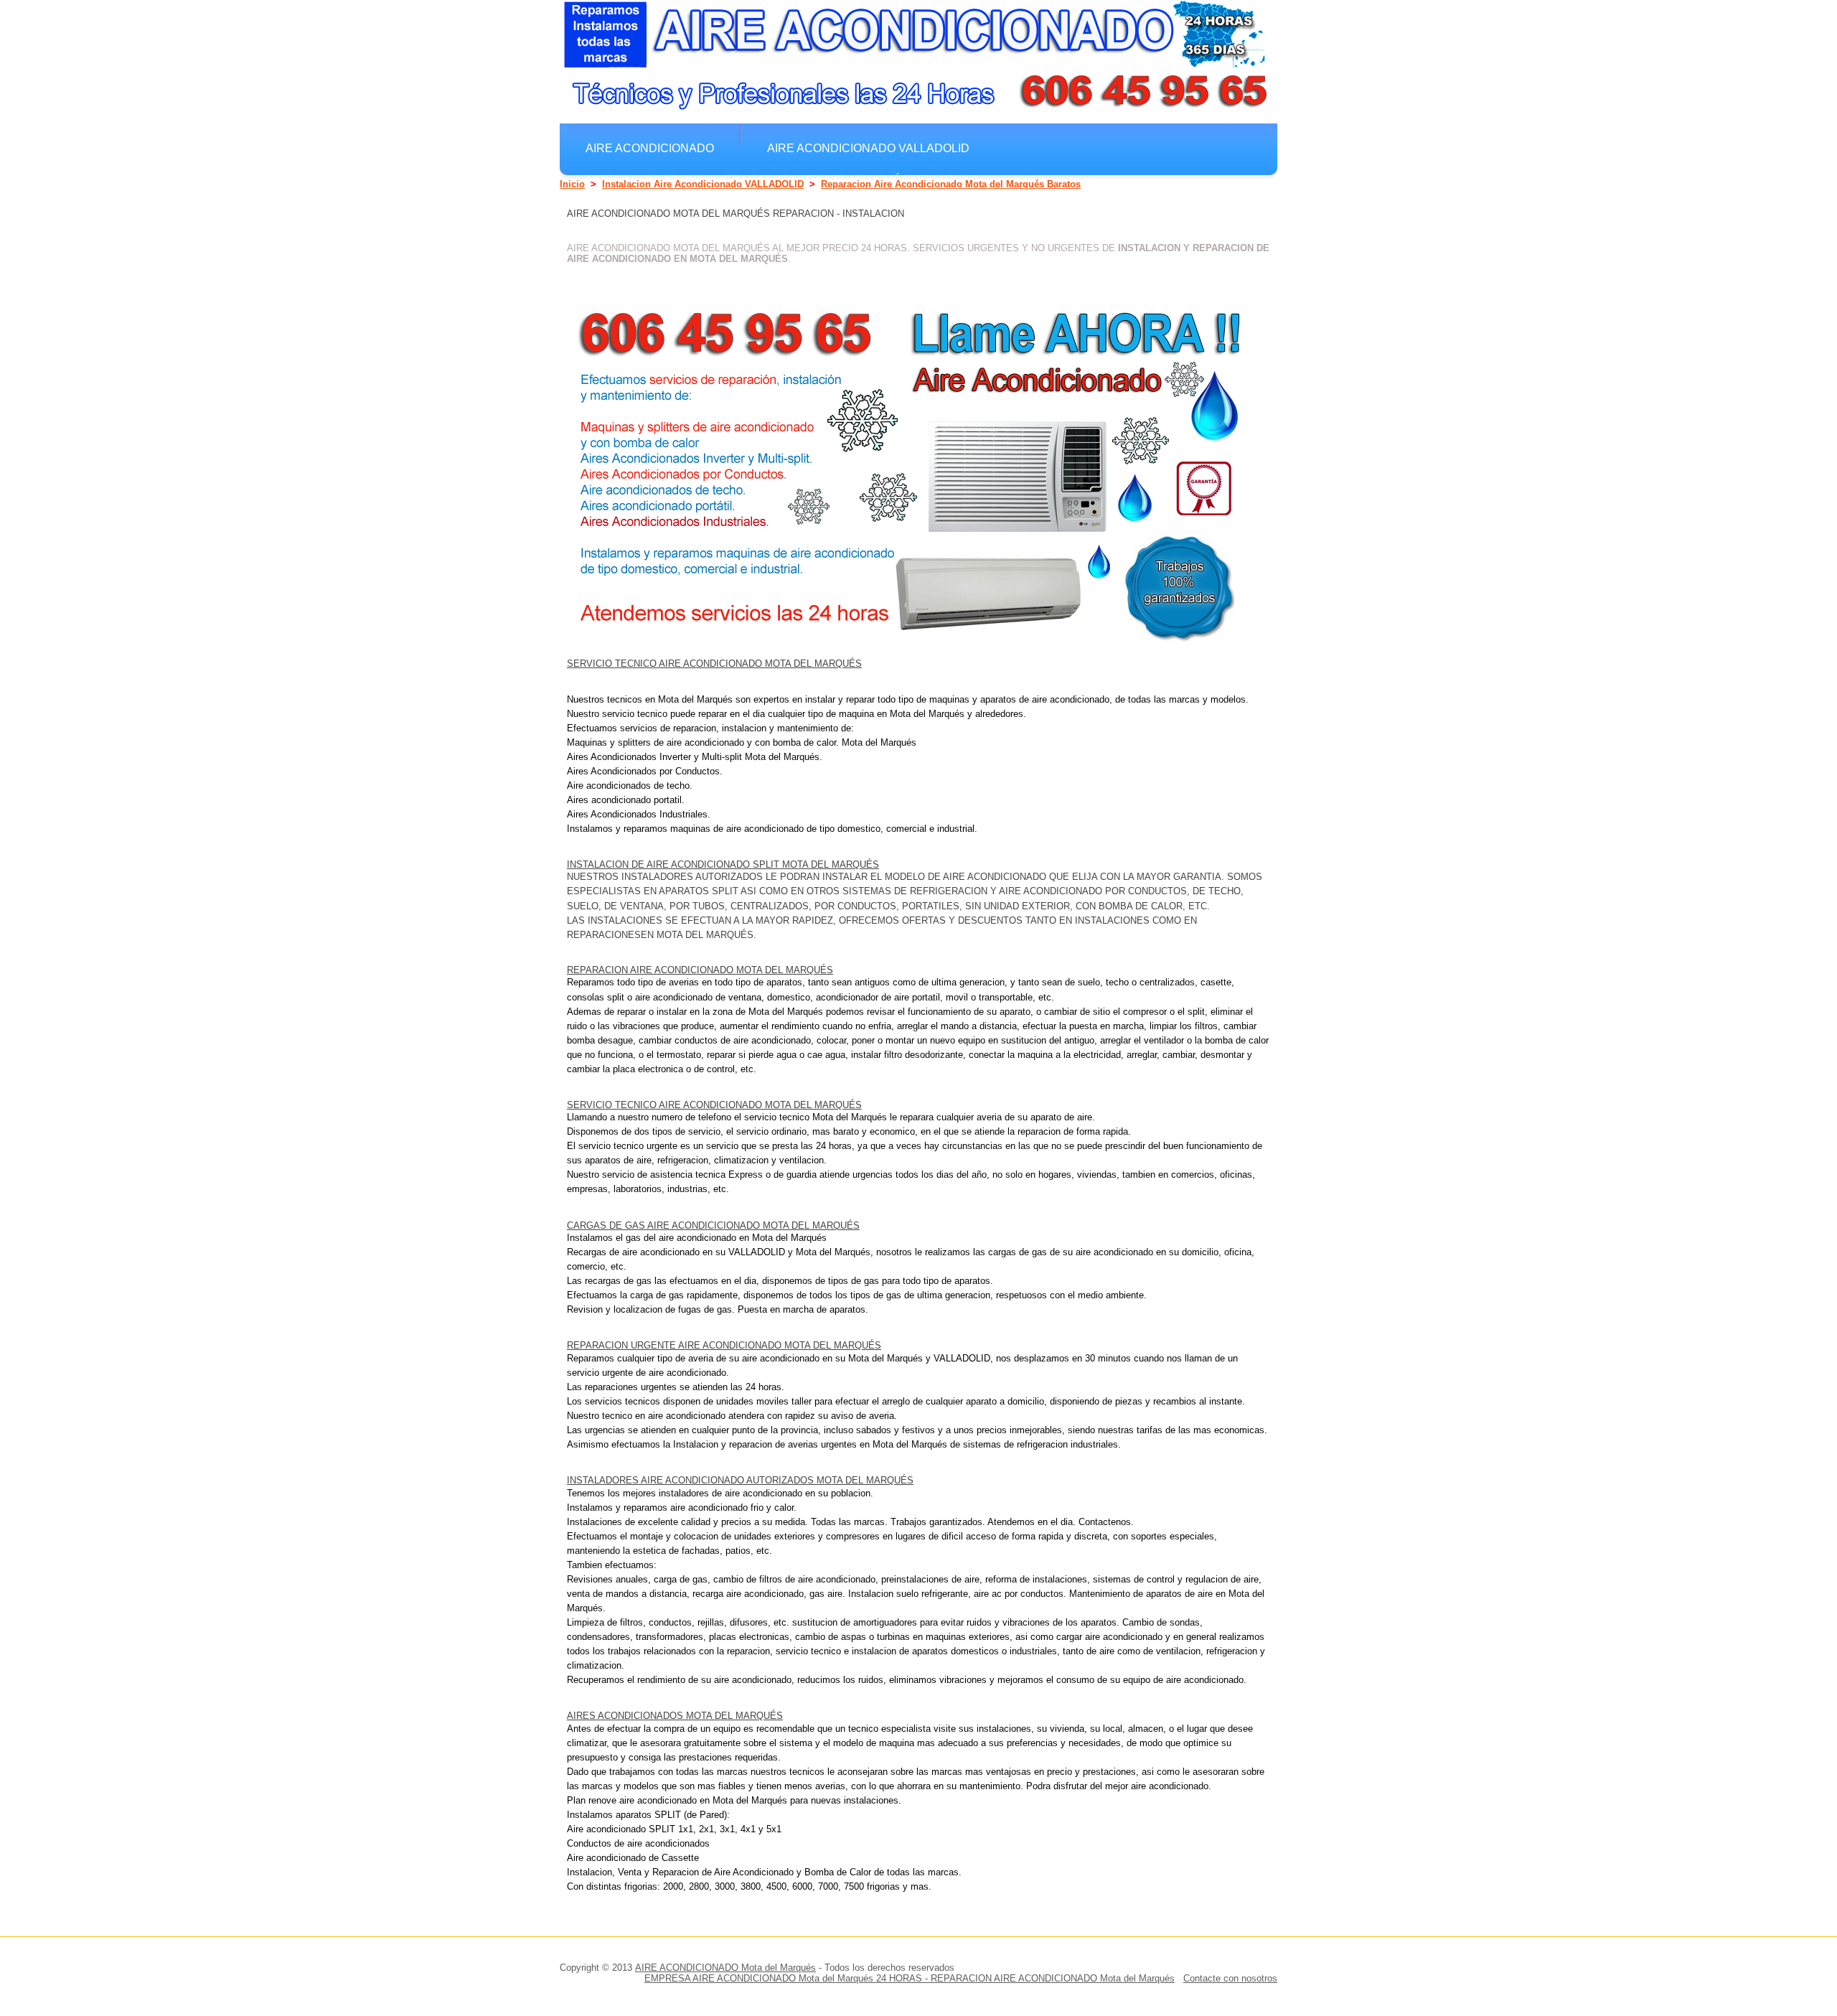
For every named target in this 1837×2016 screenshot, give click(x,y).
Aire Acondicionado (650, 148)
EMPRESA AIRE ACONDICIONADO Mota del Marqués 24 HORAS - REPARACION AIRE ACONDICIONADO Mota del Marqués (910, 1978)
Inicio (572, 184)
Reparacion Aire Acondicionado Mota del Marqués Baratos (951, 184)
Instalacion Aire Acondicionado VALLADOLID (703, 184)
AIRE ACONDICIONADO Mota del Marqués (725, 1968)
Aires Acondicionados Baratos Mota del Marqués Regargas (782, 179)
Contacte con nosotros (1230, 1978)
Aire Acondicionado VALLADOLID (868, 148)
